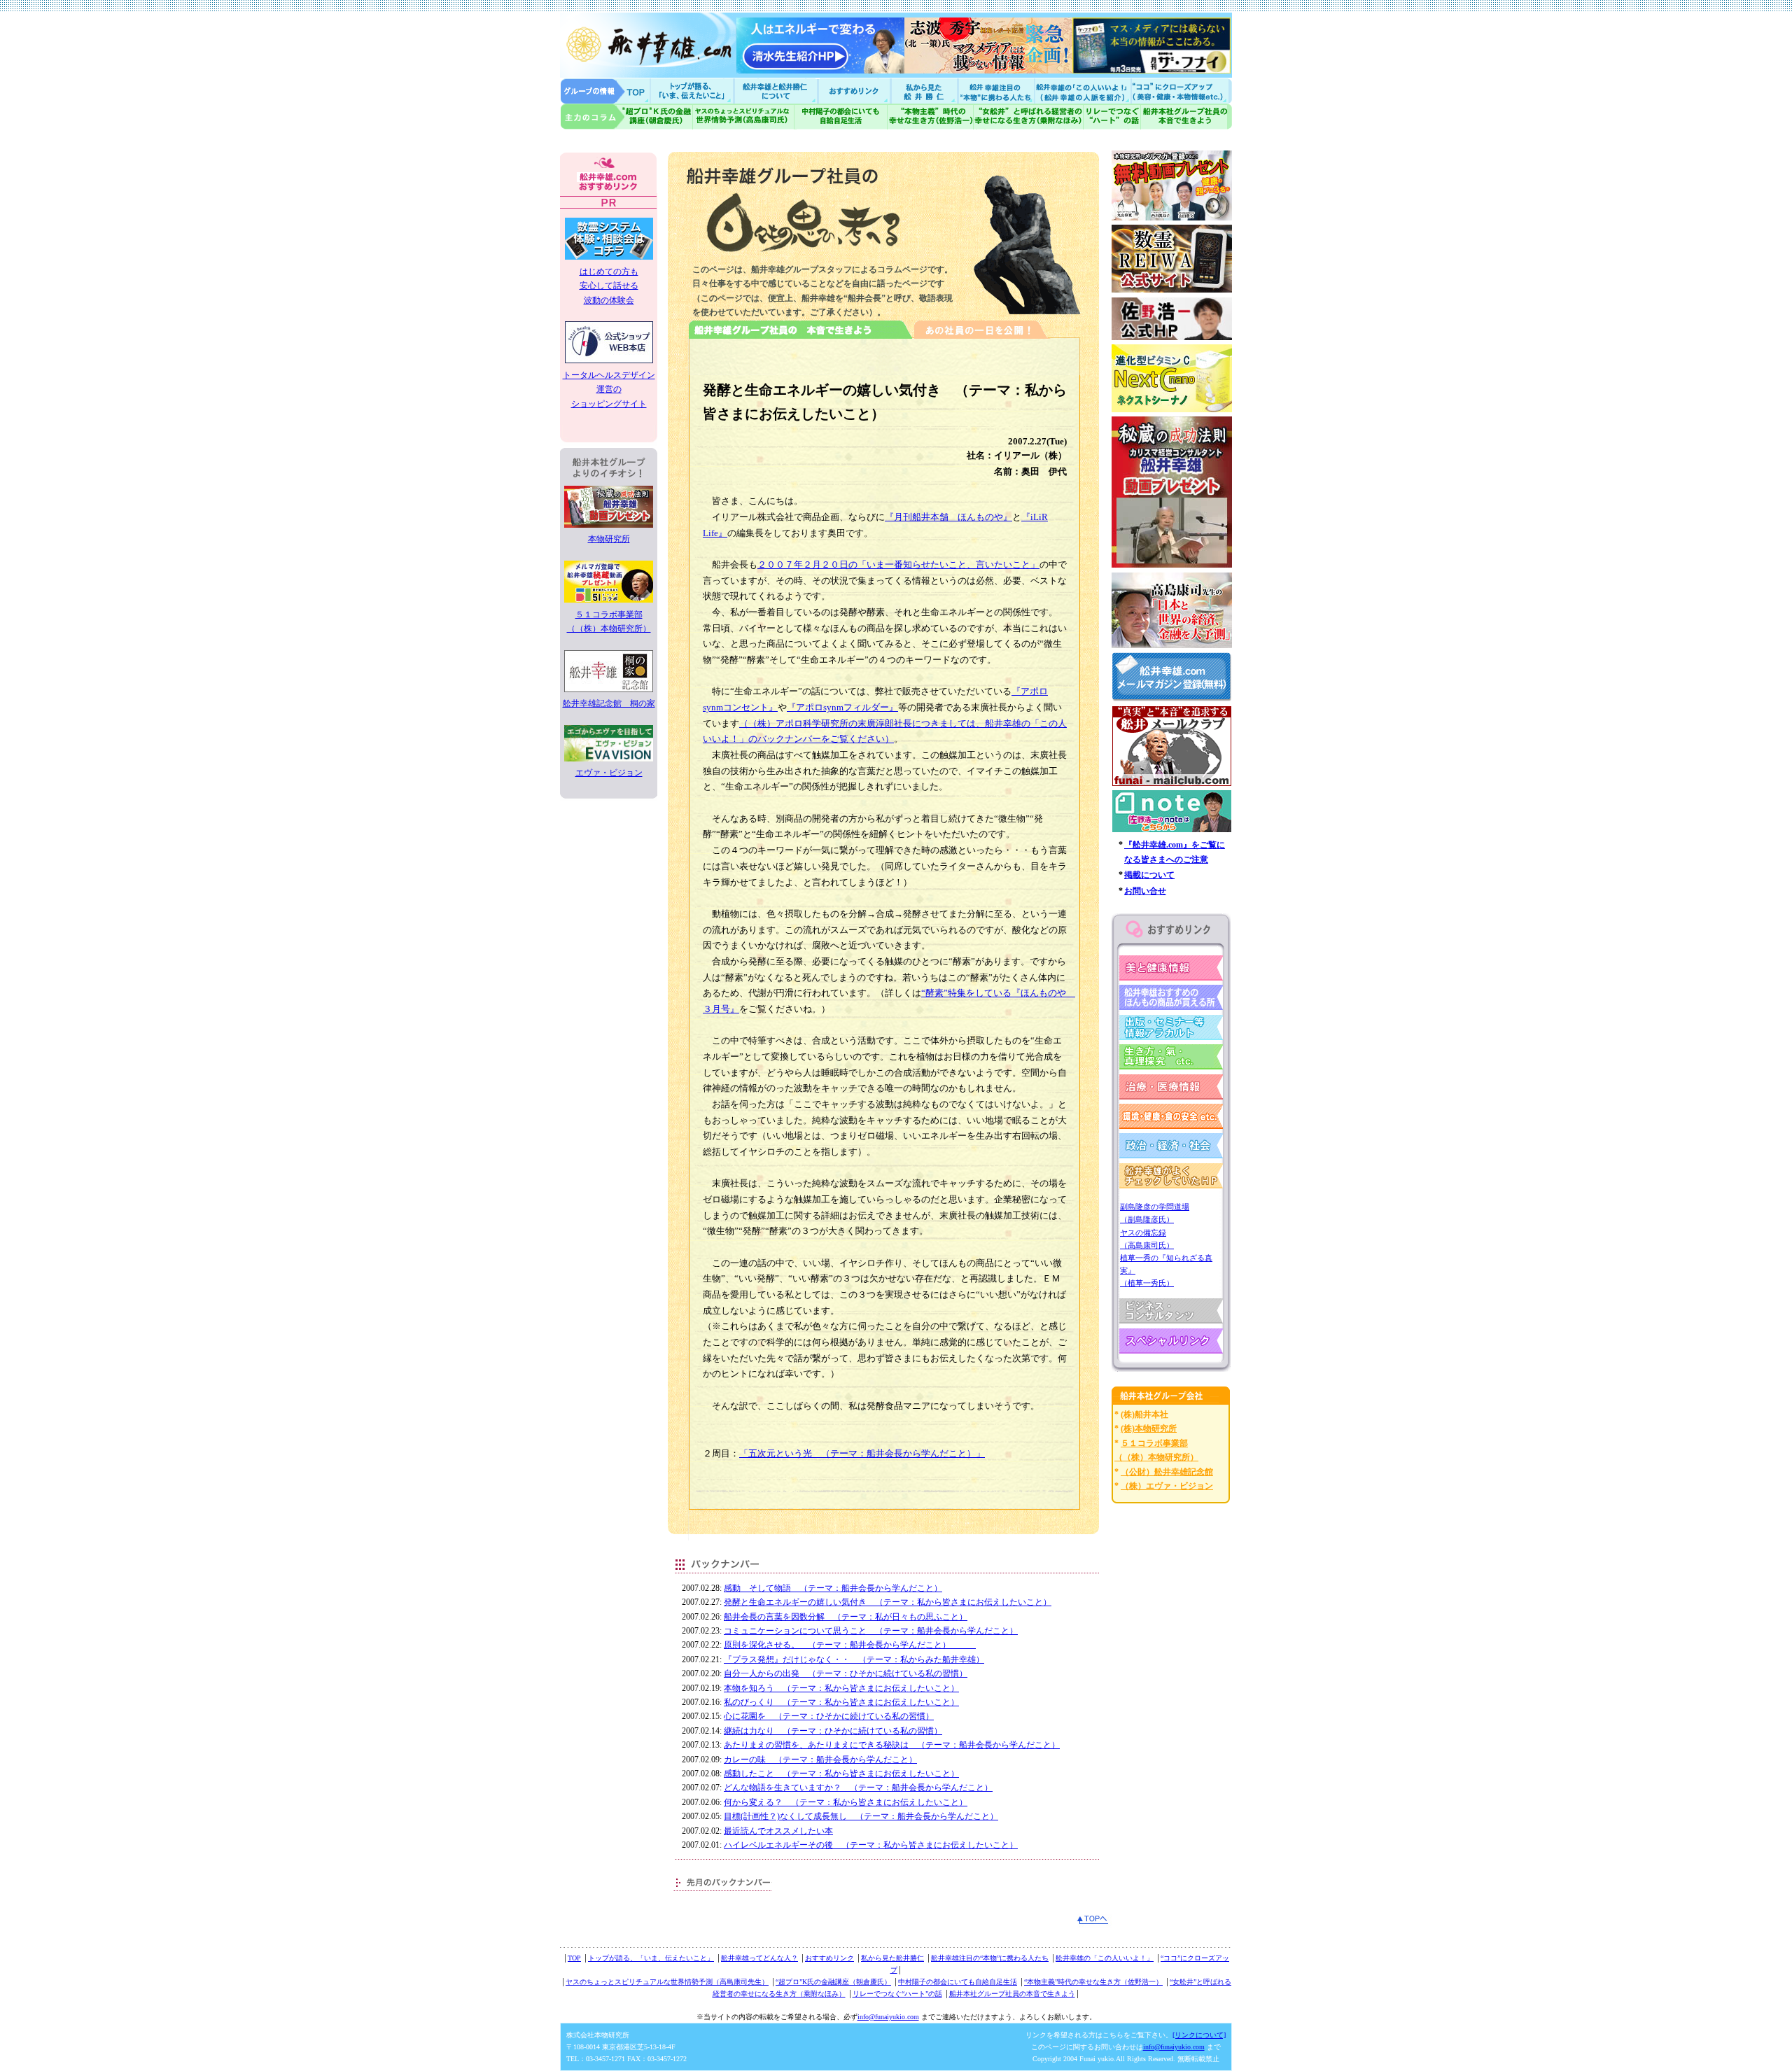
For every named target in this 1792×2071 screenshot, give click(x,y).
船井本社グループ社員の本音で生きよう (1012, 1994)
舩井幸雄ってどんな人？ (759, 1958)
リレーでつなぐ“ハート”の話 (897, 1994)
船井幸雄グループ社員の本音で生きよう (1186, 117)
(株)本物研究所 (1149, 1428)
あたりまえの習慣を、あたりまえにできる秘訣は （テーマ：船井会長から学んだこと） (892, 1745)
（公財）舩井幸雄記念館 (1167, 1472)
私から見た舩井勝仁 (924, 91)
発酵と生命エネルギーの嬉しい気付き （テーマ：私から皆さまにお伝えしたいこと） (888, 1602)
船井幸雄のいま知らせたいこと (693, 91)
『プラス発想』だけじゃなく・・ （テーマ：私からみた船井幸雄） (854, 1659)
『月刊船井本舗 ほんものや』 (948, 517)
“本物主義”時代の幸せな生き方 (930, 117)
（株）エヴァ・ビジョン (1167, 1486)
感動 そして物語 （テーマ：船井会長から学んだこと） (833, 1588)
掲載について (1149, 875)
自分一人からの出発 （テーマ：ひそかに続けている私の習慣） (846, 1673)
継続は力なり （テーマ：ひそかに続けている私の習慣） (833, 1731)
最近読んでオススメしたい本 (778, 1831)
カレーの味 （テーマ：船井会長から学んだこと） (820, 1760)
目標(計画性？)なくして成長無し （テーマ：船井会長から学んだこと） (861, 1816)
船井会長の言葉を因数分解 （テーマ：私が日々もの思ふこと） (846, 1617)
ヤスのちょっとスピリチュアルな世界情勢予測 (744, 117)
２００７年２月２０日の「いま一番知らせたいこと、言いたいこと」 (898, 564)
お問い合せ (1145, 891)
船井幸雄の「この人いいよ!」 (1082, 91)
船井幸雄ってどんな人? (777, 91)
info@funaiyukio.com (888, 2017)
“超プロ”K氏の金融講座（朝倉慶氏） (833, 1982)
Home (605, 91)
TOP (574, 1958)
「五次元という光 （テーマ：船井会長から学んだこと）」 (862, 1453)
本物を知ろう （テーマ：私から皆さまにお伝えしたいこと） (841, 1688)
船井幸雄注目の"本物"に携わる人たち (995, 91)
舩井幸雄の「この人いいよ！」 (1105, 1958)
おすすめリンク (855, 91)
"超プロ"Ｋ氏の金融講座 (626, 117)
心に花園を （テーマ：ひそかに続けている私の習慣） (829, 1716)
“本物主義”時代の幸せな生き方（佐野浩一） (1093, 1982)
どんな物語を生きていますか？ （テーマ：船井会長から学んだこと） (858, 1788)
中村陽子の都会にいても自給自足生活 (841, 117)
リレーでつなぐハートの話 (1112, 117)
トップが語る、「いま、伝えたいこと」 (651, 1958)
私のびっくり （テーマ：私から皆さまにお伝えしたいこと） (841, 1702)
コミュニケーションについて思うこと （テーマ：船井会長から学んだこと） (871, 1631)
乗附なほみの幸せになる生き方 (1028, 117)
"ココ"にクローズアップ (1181, 91)
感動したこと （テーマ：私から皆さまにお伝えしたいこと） (841, 1774)
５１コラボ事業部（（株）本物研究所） (609, 622)
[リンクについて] (1199, 2035)
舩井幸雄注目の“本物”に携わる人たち (990, 1958)
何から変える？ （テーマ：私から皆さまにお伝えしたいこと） (846, 1802)
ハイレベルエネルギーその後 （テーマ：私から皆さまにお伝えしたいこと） (871, 1845)
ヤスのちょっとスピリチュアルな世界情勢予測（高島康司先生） (667, 1982)
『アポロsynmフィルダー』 (842, 707)
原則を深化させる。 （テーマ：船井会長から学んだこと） (850, 1645)
